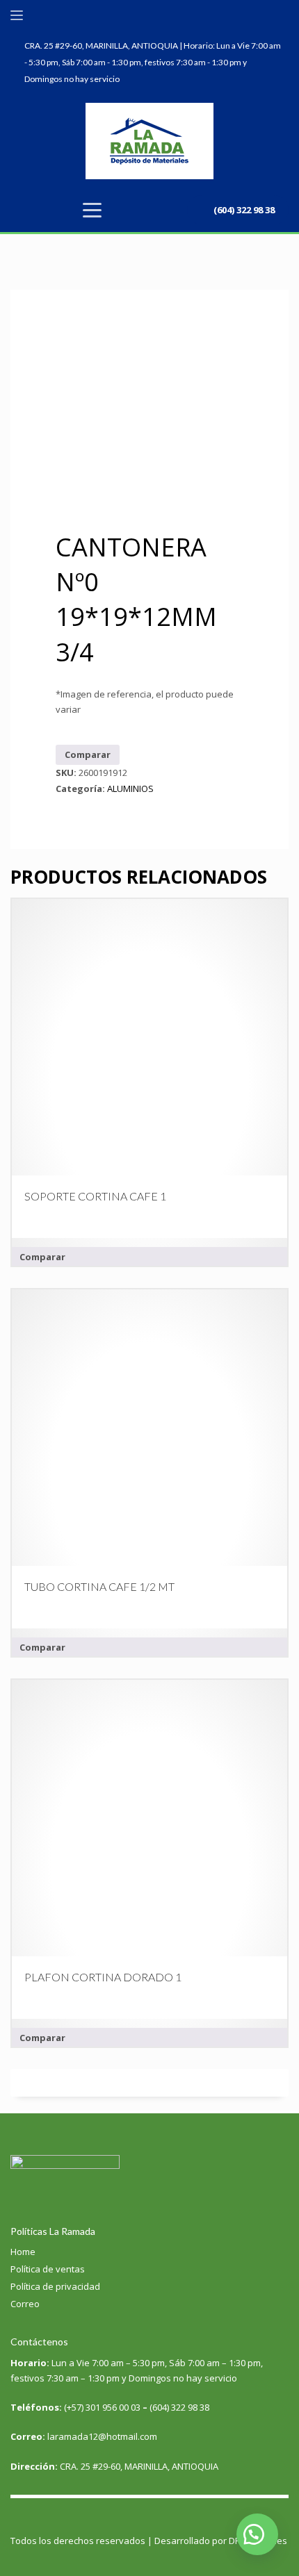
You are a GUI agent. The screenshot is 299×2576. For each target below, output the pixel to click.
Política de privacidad (55, 2286)
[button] (257, 2534)
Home (23, 2252)
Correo (25, 2304)
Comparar (88, 754)
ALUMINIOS (130, 789)
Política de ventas (48, 2269)
